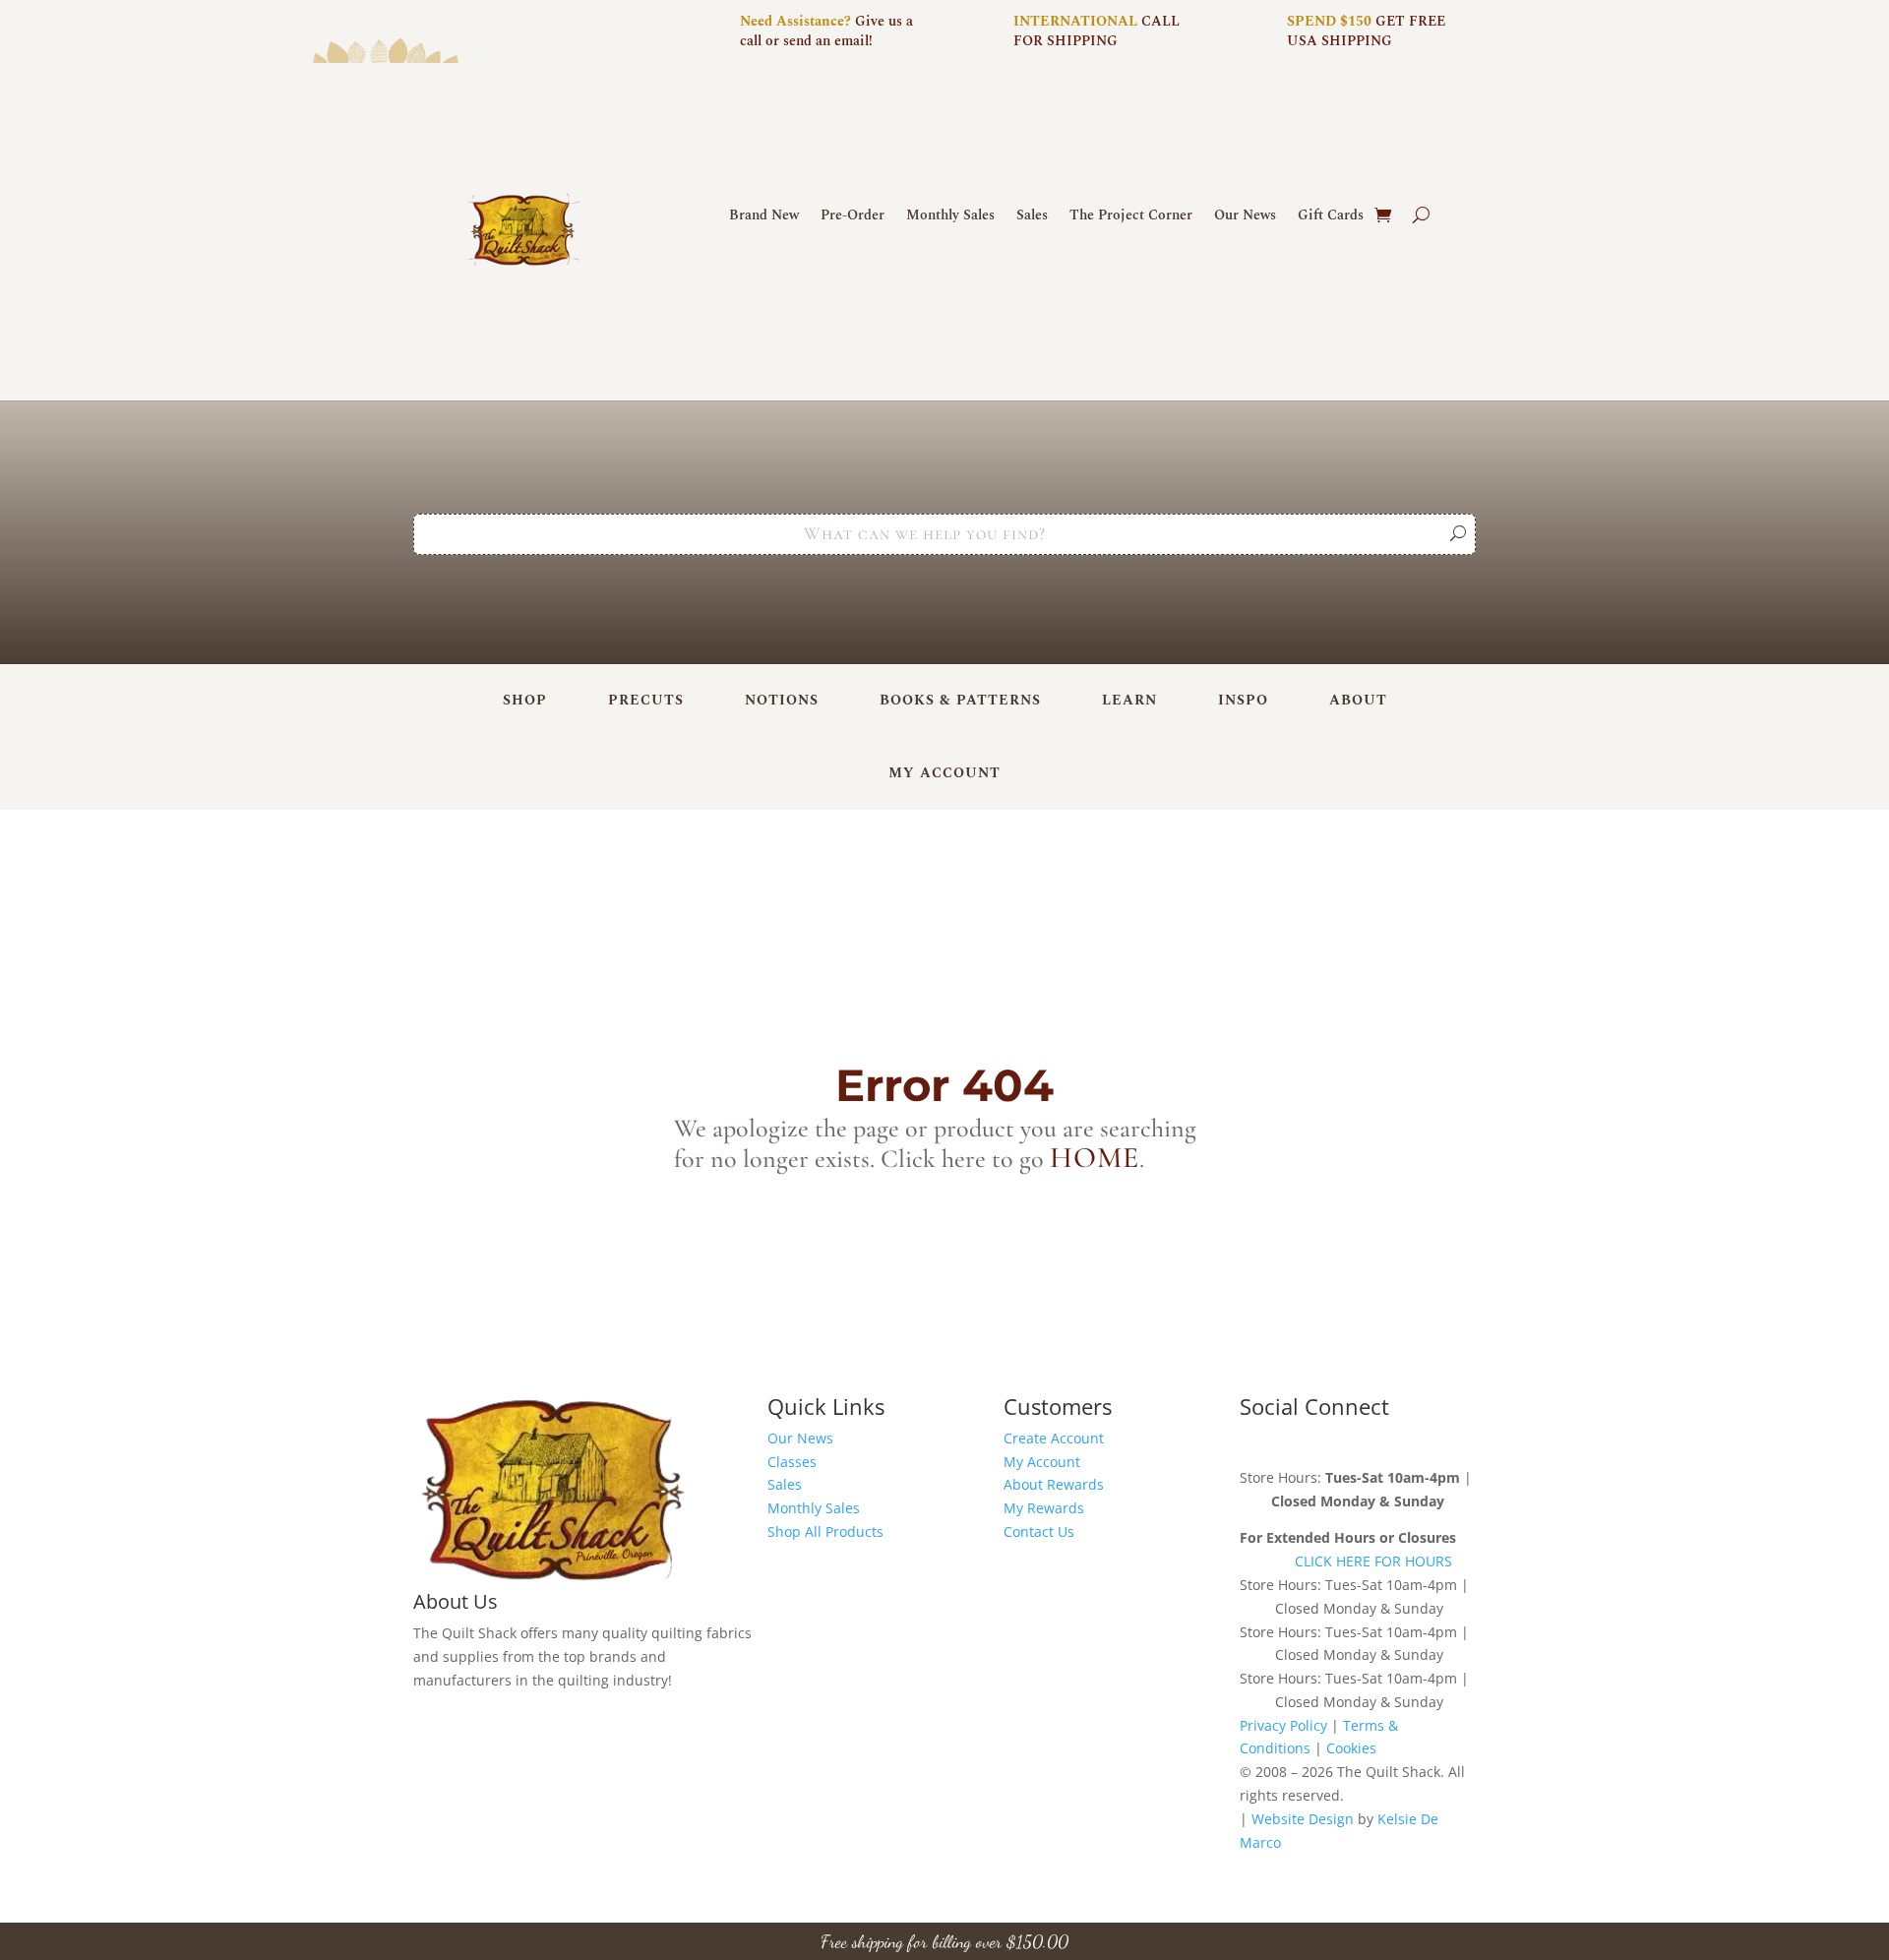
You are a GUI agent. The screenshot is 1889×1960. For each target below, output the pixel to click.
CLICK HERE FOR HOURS (1373, 1561)
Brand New (764, 217)
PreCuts (646, 700)
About (1358, 700)
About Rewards (1054, 1484)
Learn (1129, 700)
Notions (782, 700)
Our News (1245, 217)
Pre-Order (853, 217)
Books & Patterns (960, 700)
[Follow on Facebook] (1255, 1442)
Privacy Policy (1283, 1725)
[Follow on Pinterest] (1334, 1442)
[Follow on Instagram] (1295, 1442)
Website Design (1303, 1819)
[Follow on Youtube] (1413, 1442)
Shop (525, 700)
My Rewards (1044, 1508)
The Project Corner (1131, 217)
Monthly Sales (950, 217)
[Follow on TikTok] (1373, 1442)
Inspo (1243, 700)
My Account (944, 773)
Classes (792, 1462)
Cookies (1351, 1748)
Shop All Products (825, 1531)
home (1095, 1158)
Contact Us (1039, 1531)
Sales (1032, 217)
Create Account (1054, 1438)
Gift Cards (1331, 217)
